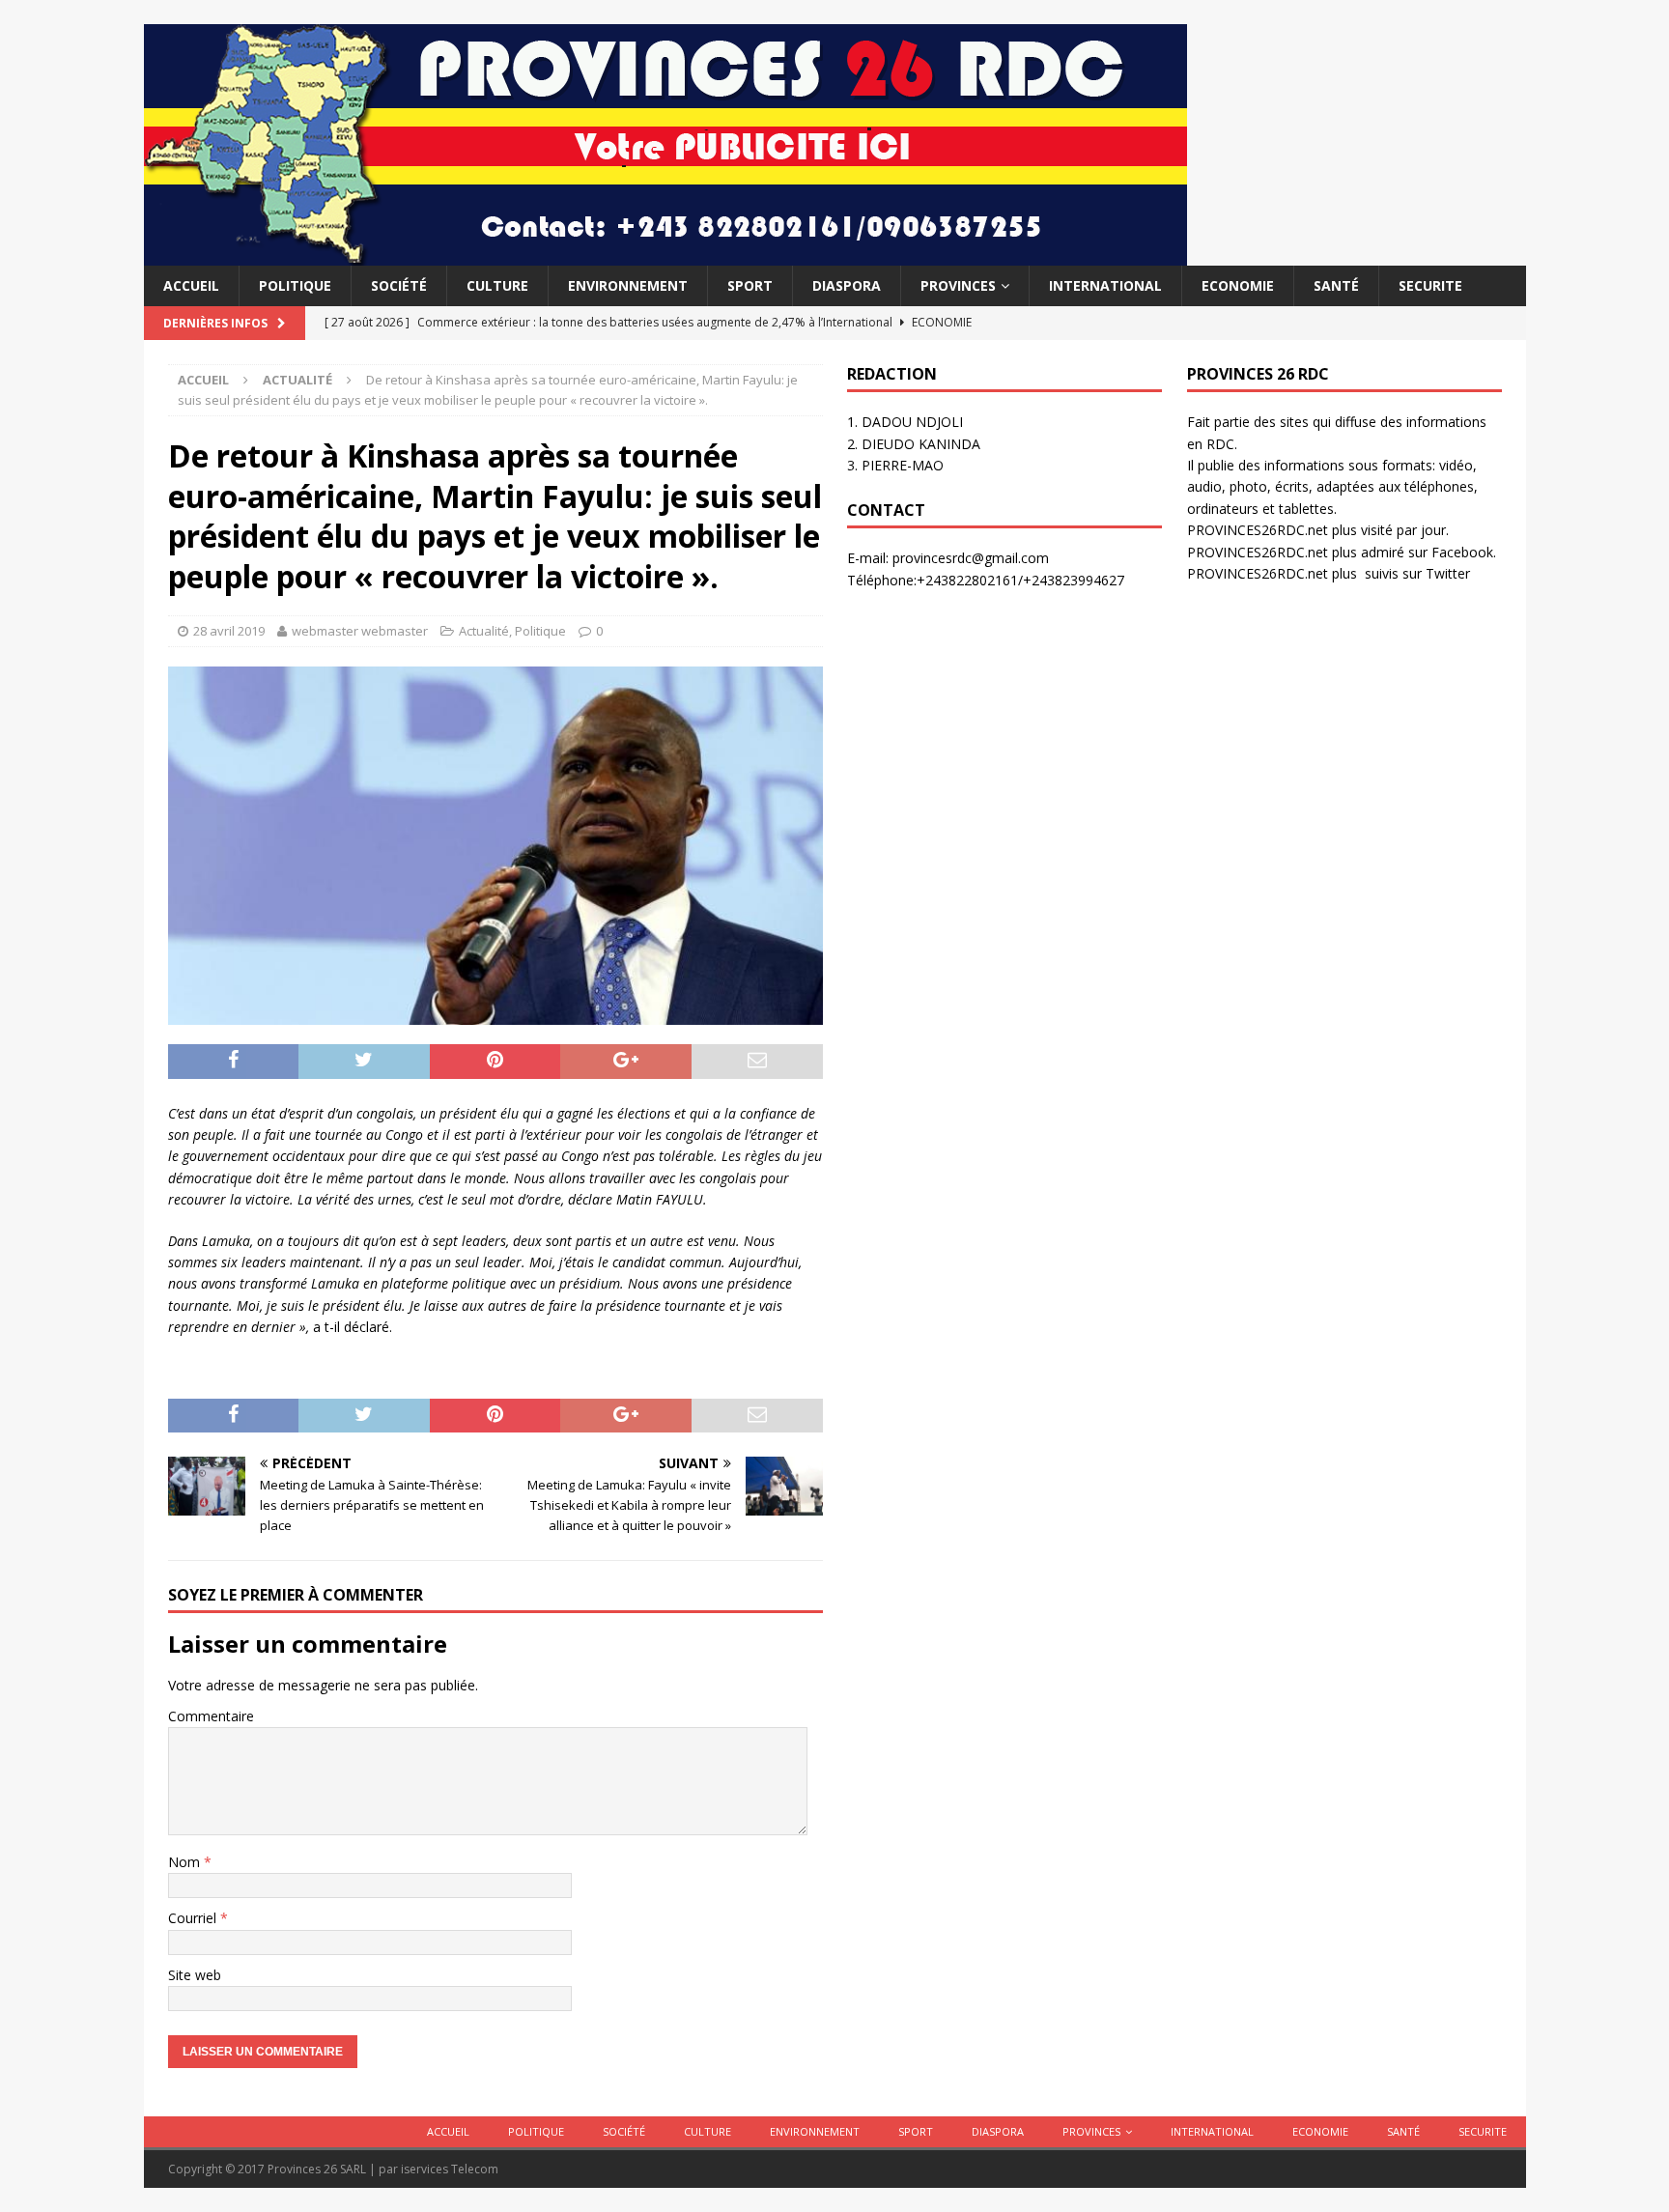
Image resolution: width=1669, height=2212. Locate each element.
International (1105, 285)
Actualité (484, 631)
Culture (497, 285)
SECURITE (1430, 285)
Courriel (194, 1918)
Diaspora (847, 285)
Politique (295, 285)
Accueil (191, 285)
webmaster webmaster (360, 631)
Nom (186, 1862)
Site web (195, 1975)
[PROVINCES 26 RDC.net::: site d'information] (665, 255)
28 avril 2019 (229, 631)
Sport (750, 285)
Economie (1238, 285)
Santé (1336, 285)
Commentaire (211, 1716)
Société (399, 285)
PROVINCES (958, 285)
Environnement (628, 285)
